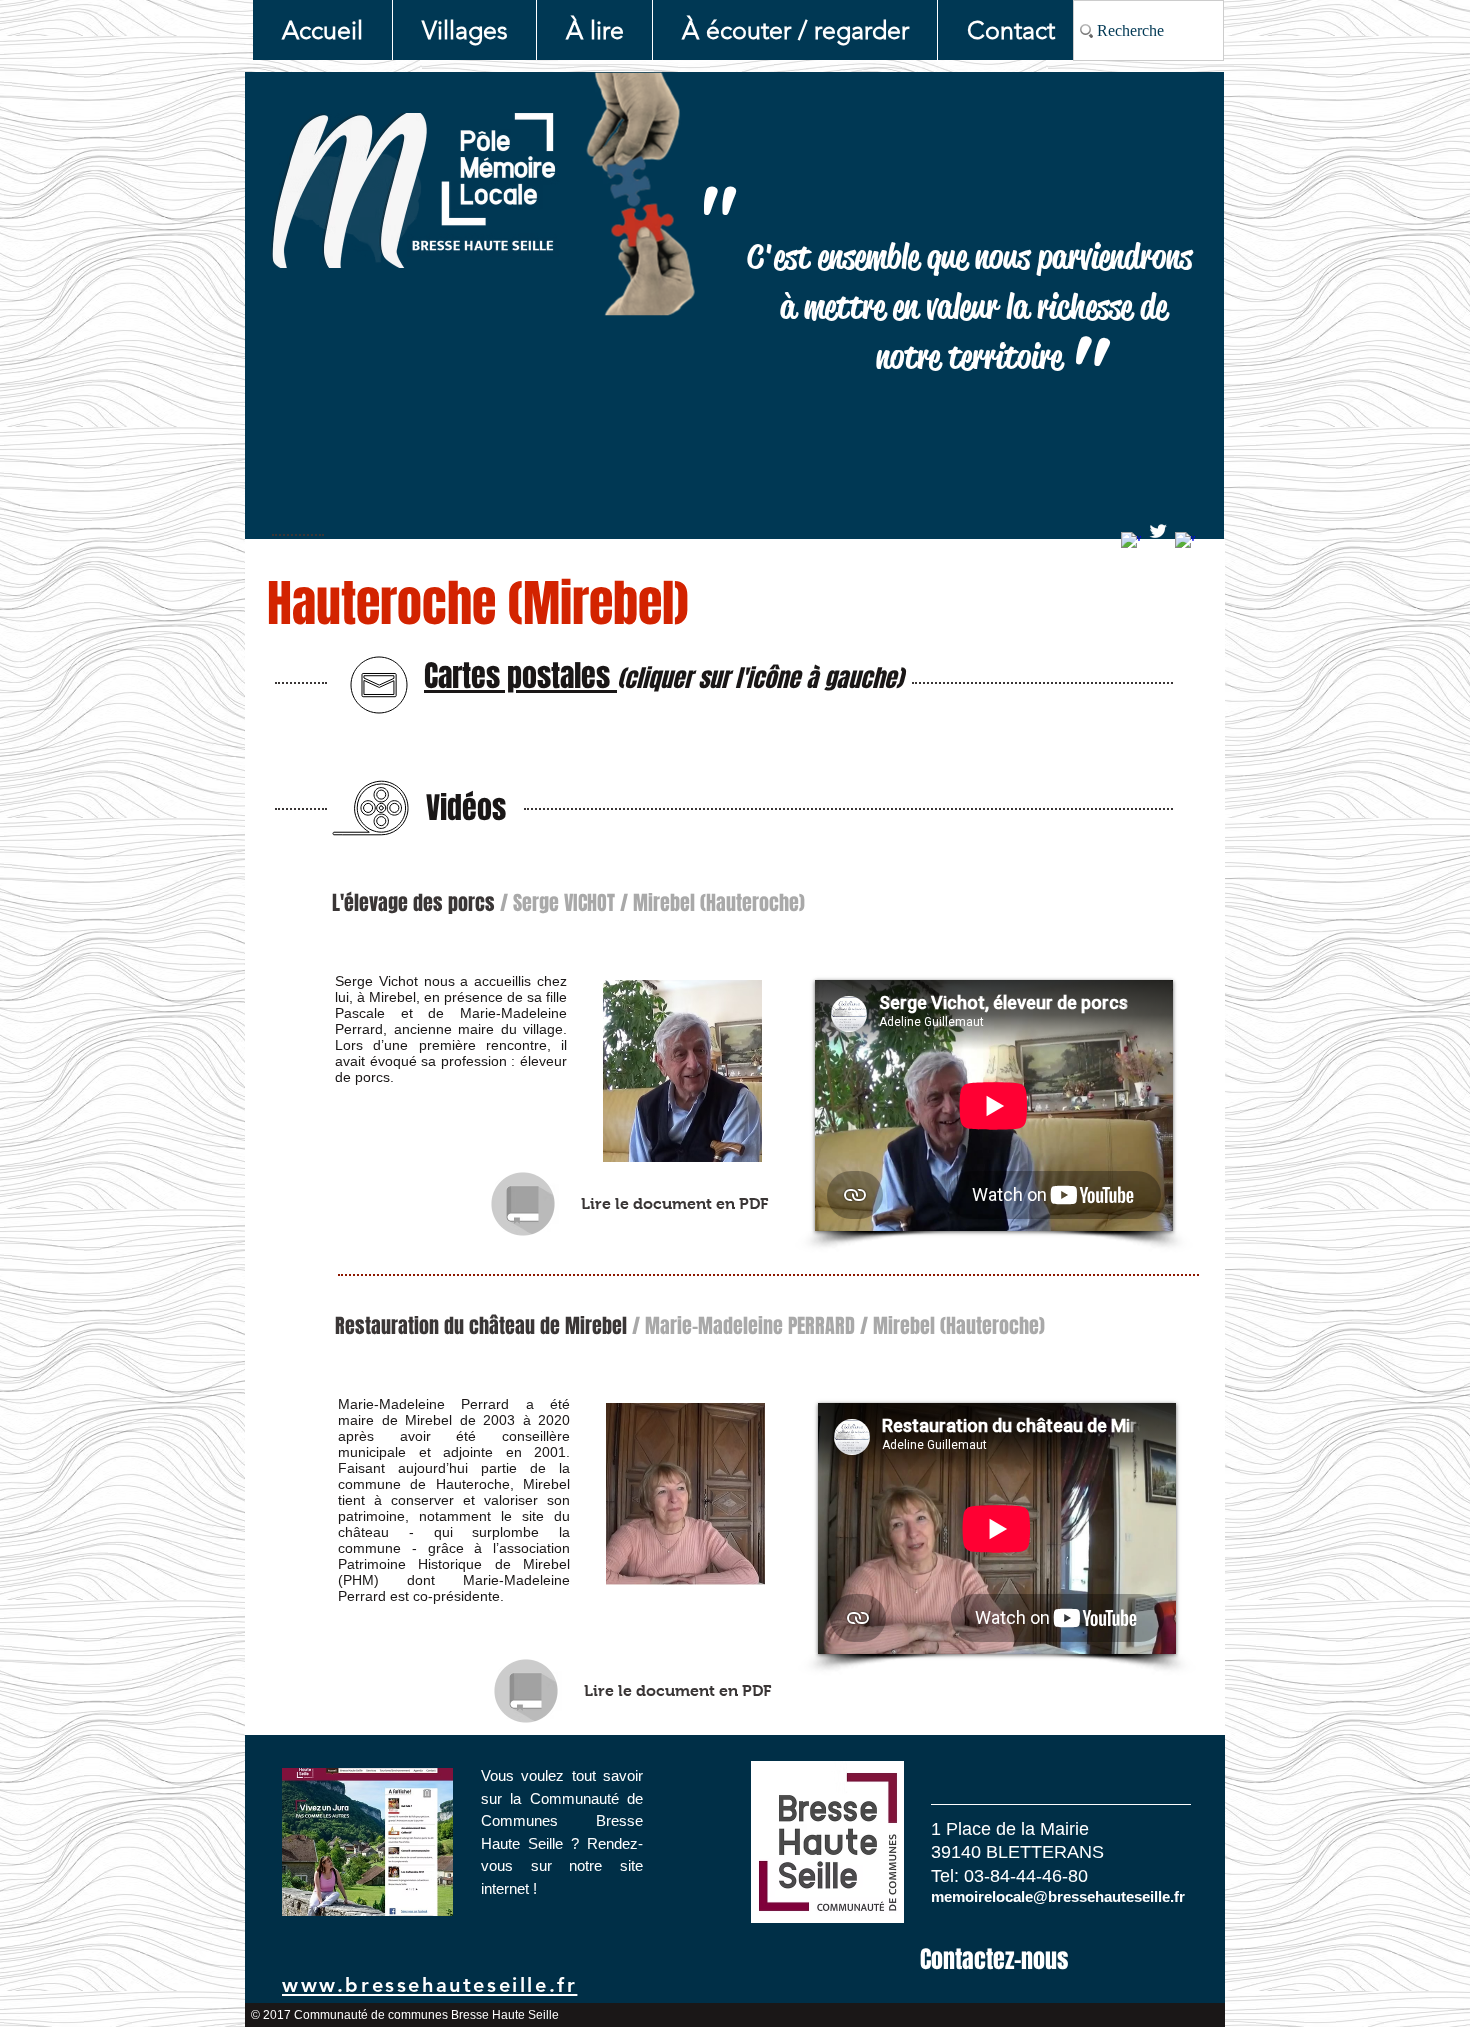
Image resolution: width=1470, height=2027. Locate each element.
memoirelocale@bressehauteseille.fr (1058, 1896)
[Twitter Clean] (1158, 531)
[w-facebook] (1131, 542)
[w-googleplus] (1185, 542)
